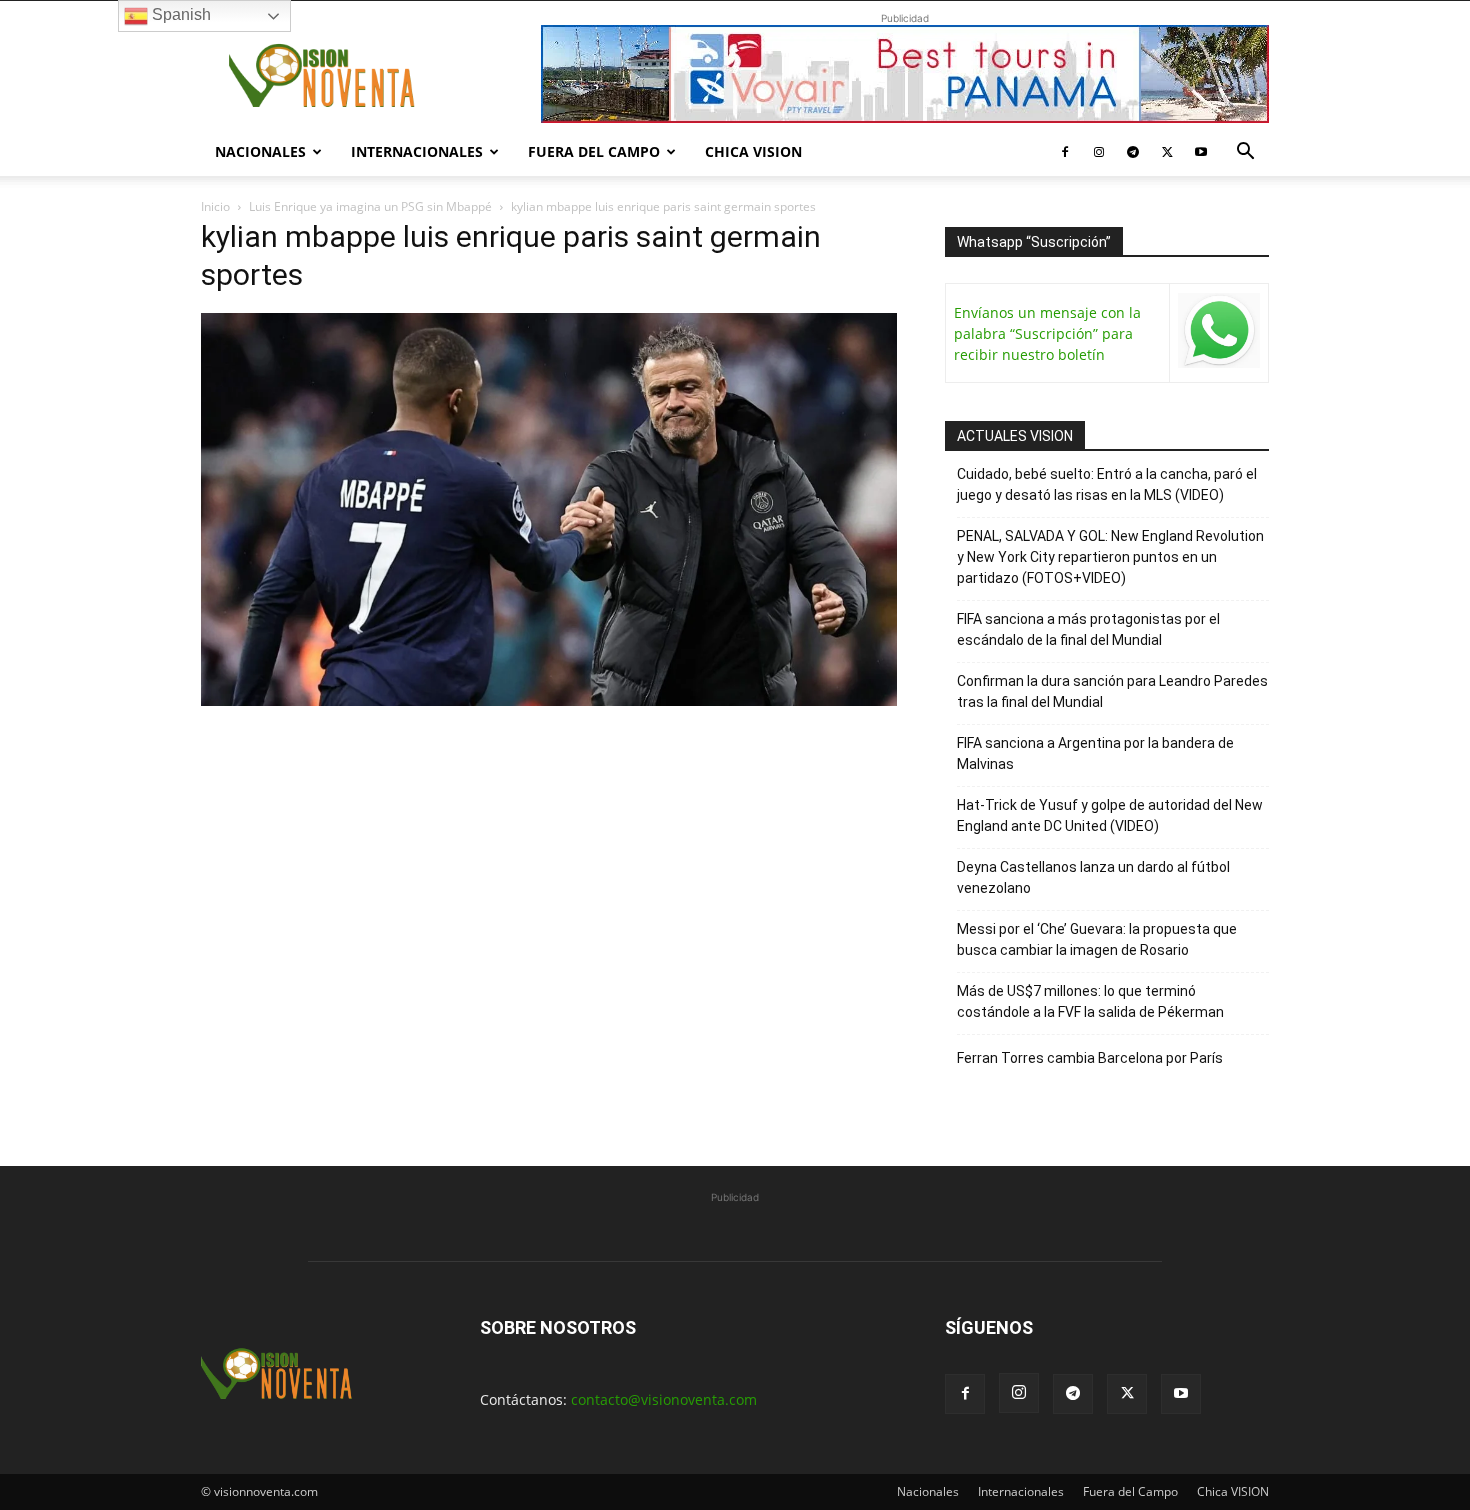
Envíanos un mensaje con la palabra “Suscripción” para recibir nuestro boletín (1047, 333)
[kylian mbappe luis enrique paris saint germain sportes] (549, 700)
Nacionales (260, 151)
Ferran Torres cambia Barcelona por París (1090, 1058)
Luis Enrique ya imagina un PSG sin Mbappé (370, 206)
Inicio (215, 206)
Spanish (179, 14)
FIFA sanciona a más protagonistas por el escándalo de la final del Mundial (1088, 629)
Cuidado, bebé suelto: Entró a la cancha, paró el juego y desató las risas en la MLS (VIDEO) (1107, 484)
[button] (1245, 153)
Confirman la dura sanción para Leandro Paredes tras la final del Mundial (1112, 691)
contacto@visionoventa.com (664, 1399)
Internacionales (417, 151)
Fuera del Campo (594, 151)
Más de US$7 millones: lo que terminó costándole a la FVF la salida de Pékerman (1090, 1001)
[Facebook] (1065, 152)
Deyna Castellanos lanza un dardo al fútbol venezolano (1093, 877)
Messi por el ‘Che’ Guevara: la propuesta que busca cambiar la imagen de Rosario (1097, 939)
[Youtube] (1201, 152)
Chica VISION (753, 151)
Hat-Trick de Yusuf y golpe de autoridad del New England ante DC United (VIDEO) (1110, 815)
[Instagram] (1099, 152)
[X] (1167, 152)
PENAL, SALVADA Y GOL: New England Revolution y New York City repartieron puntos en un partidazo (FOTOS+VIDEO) (1110, 557)
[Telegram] (1133, 152)
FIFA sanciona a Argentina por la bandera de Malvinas (1095, 753)
